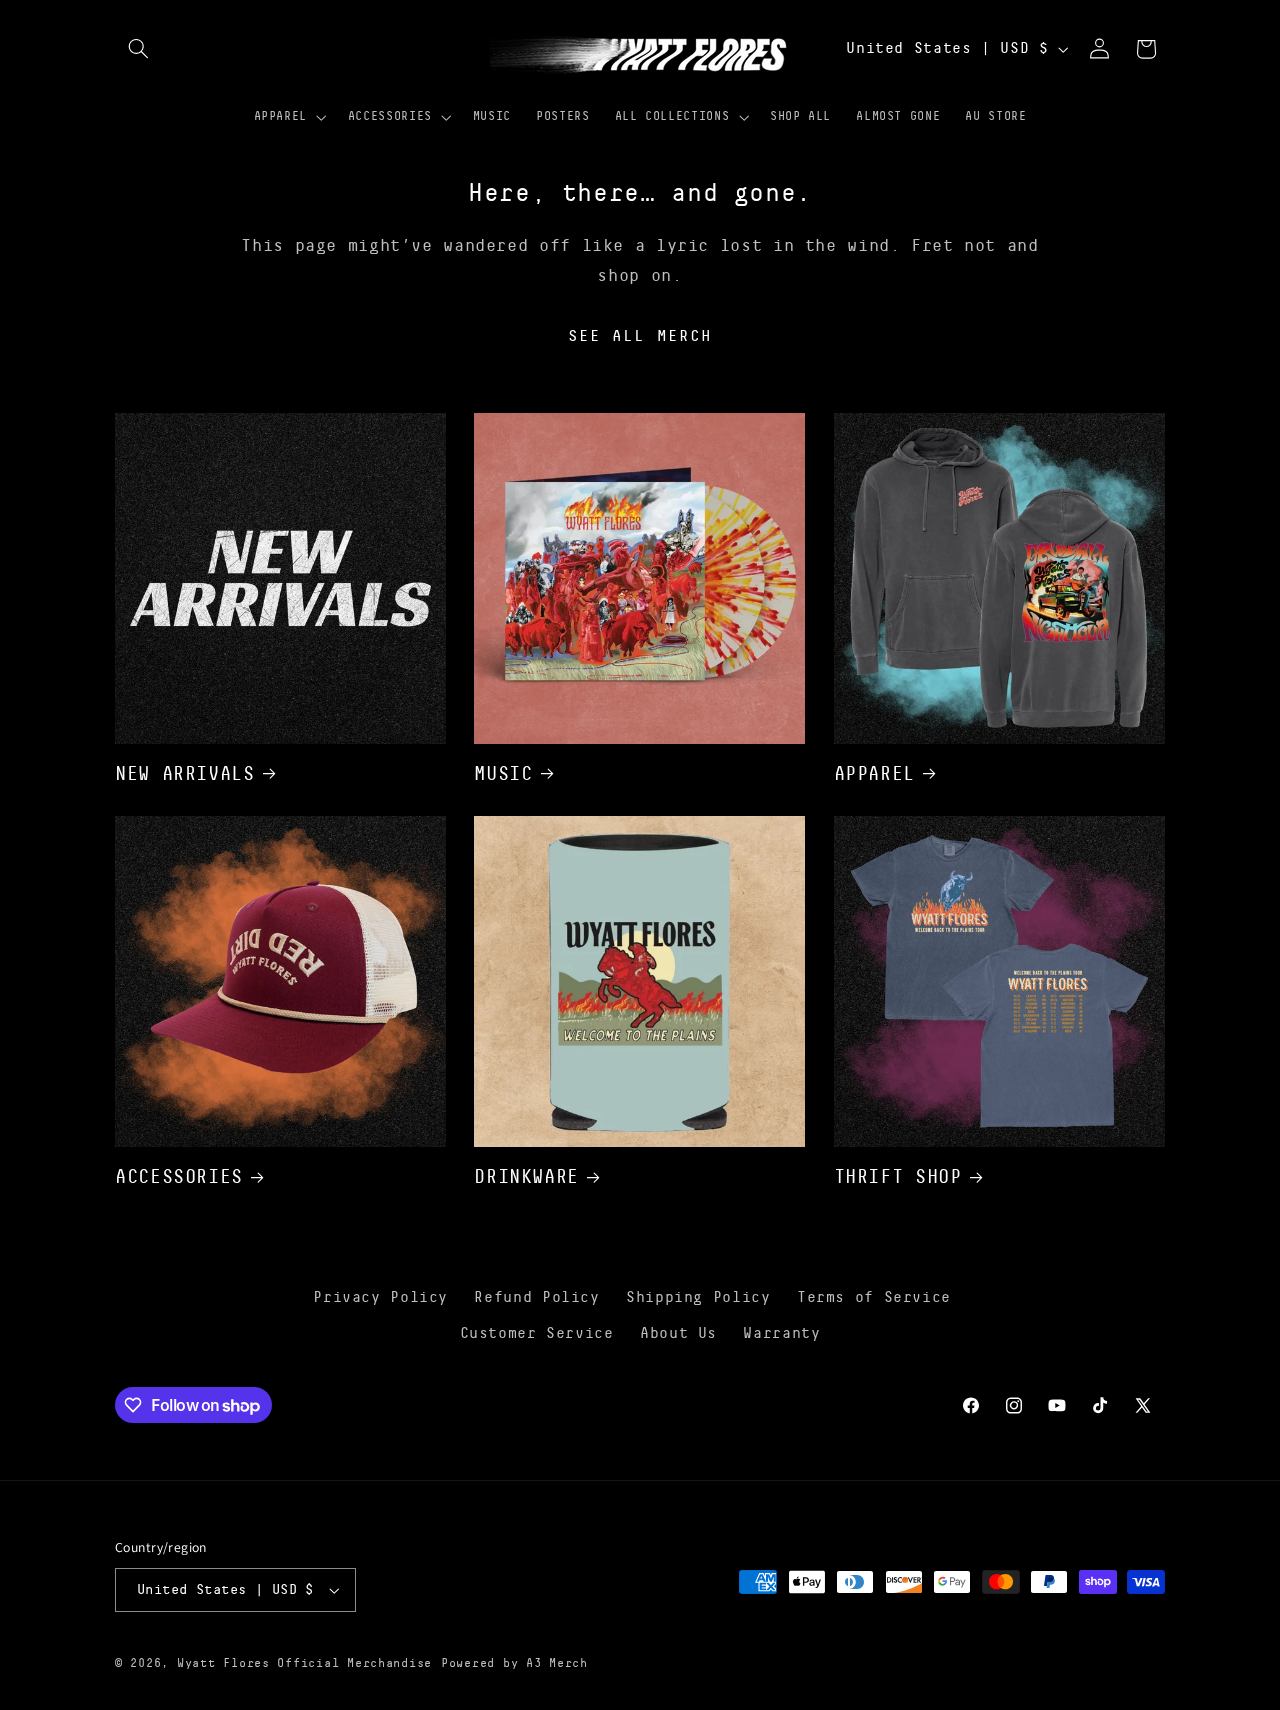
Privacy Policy (380, 1297)
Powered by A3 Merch (514, 1663)
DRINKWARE (526, 1176)
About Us (678, 1333)
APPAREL (874, 773)
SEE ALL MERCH (640, 336)
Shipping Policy (698, 1297)
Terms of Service (874, 1297)
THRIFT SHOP (898, 1176)
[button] (138, 49)
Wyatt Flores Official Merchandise (304, 1663)
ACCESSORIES (179, 1176)
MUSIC (503, 773)
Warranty (781, 1333)
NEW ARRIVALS (185, 773)
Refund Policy (536, 1297)
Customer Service (537, 1333)
